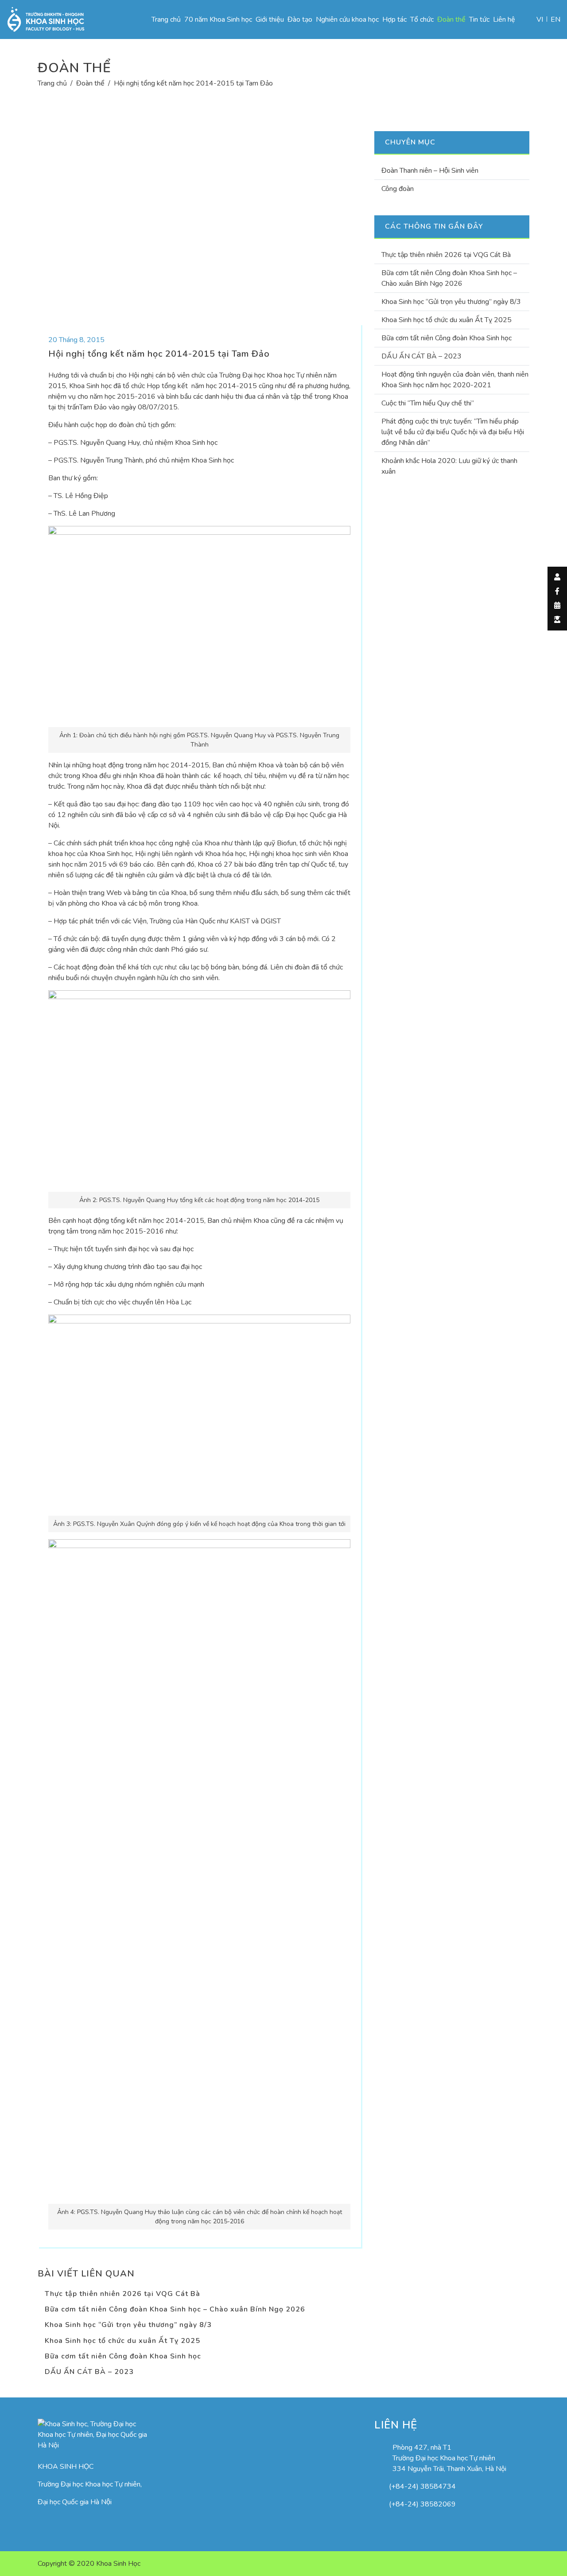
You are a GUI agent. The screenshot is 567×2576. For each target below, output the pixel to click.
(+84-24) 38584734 (422, 2487)
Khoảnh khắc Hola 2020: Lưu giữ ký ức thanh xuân (449, 466)
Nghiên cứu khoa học (347, 19)
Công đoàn (398, 189)
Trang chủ (166, 19)
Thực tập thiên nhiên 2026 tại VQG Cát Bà (122, 2294)
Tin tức (479, 19)
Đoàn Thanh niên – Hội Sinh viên (430, 171)
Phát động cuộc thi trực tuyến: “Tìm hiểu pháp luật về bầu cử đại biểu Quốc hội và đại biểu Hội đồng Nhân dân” (453, 432)
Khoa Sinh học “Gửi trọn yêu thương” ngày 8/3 (128, 2325)
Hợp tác (394, 19)
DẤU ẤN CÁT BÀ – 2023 (89, 2372)
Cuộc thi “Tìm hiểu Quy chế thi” (428, 403)
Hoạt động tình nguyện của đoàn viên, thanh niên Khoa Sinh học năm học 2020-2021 (455, 380)
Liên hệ (504, 19)
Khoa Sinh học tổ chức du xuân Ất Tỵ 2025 (122, 2341)
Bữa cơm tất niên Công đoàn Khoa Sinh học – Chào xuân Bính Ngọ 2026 (175, 2309)
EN (555, 19)
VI (540, 19)
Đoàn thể (451, 19)
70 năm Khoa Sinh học (218, 19)
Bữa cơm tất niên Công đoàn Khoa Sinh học (123, 2356)
